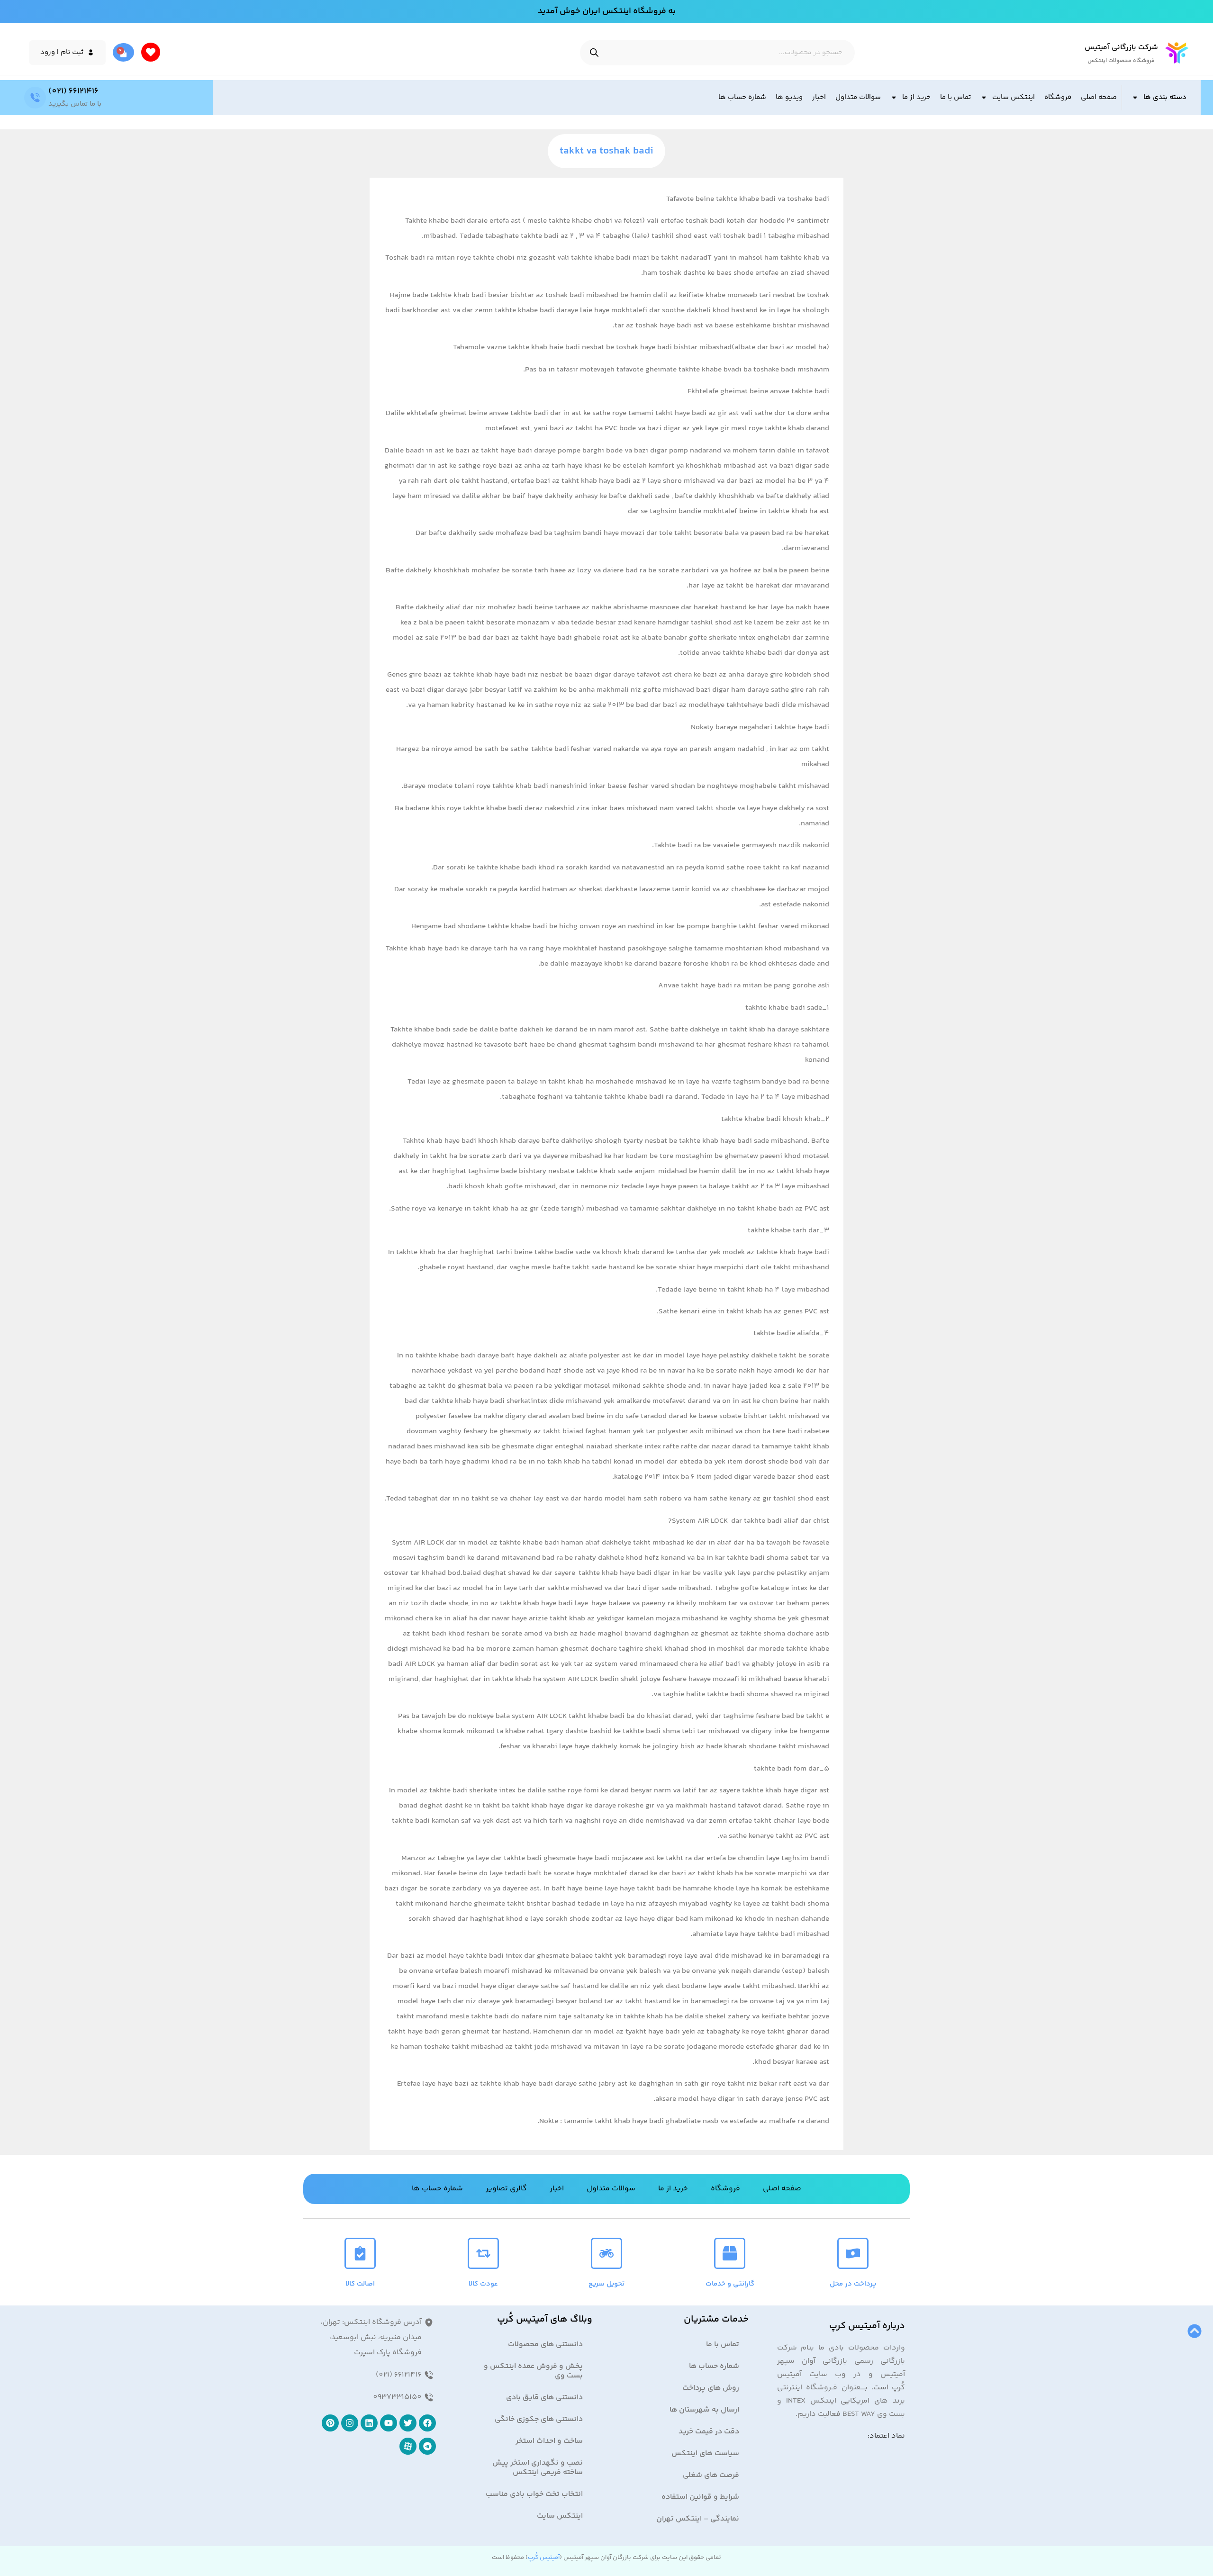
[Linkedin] (369, 2423)
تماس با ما (955, 97)
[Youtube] (389, 2423)
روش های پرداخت (711, 2388)
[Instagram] (350, 2423)
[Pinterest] (330, 2423)
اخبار (819, 97)
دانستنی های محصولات (545, 2345)
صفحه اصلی (1099, 97)
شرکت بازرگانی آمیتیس (1121, 48)
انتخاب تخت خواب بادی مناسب (534, 2494)
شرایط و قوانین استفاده (700, 2497)
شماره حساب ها (742, 97)
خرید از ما (916, 97)
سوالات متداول (858, 97)
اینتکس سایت (1014, 97)
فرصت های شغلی (711, 2475)
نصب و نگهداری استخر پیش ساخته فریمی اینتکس (538, 2468)
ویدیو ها (789, 97)
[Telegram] (427, 2446)
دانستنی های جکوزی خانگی (539, 2419)
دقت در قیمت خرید (709, 2432)
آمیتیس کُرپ (544, 2558)
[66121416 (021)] (35, 98)
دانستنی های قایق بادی (544, 2398)
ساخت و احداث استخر (549, 2441)
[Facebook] (427, 2423)
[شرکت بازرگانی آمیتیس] (1177, 53)
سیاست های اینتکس (705, 2454)
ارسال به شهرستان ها (704, 2410)
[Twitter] (408, 2423)
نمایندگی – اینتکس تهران (698, 2519)
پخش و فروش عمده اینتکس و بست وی (533, 2371)
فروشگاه (1058, 97)
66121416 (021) (73, 91)
